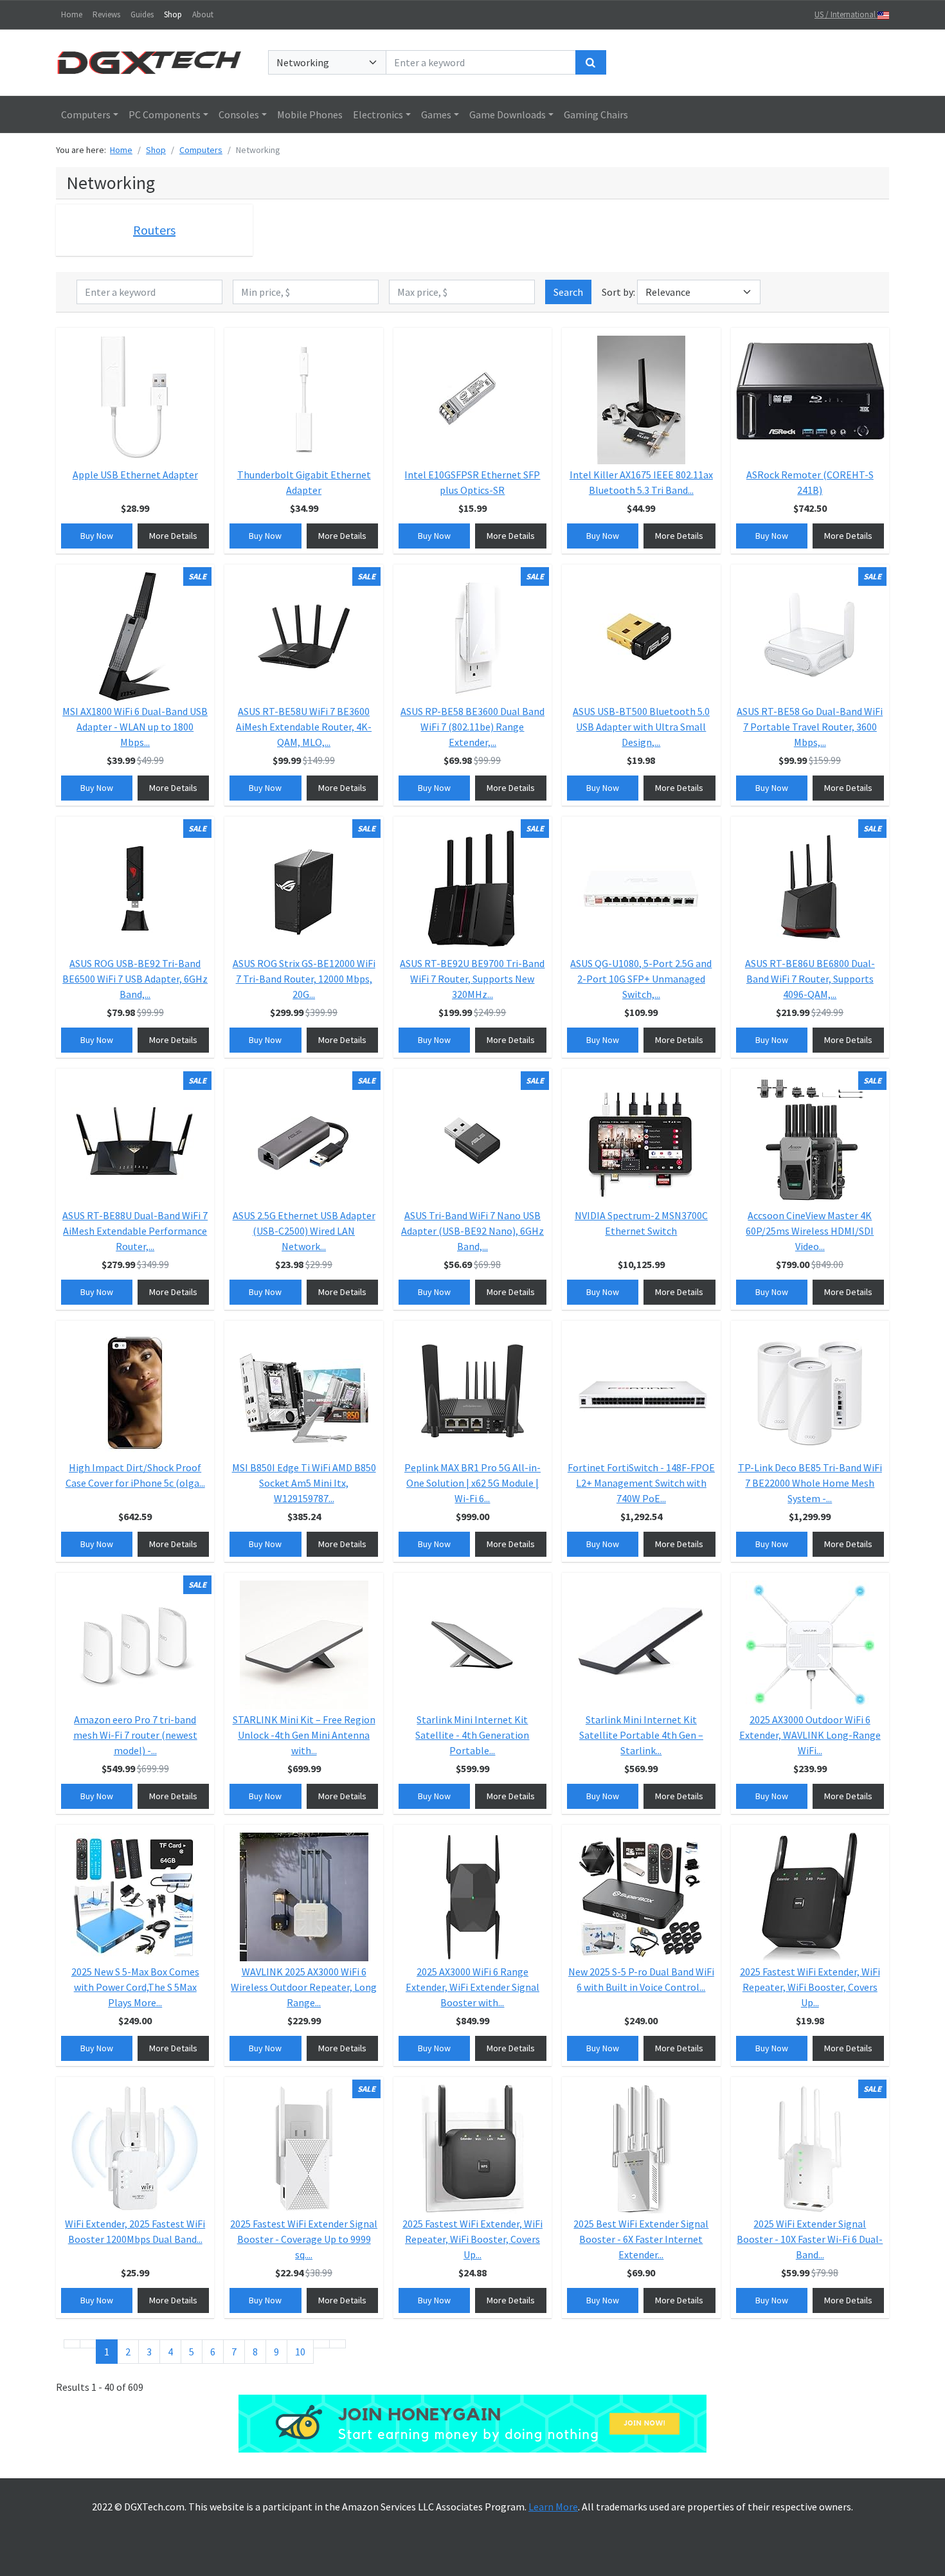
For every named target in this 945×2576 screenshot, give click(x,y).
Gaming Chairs (596, 114)
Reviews (106, 14)
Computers (86, 114)
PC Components (165, 114)
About (203, 14)
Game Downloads (508, 114)
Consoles (239, 114)
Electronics (378, 114)
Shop (173, 14)
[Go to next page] (321, 2344)
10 (300, 2352)
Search (568, 292)
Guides (142, 14)
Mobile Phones (310, 114)
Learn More (553, 2507)
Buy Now (97, 536)
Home (72, 14)
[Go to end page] (337, 2344)
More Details (173, 536)
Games (436, 114)
